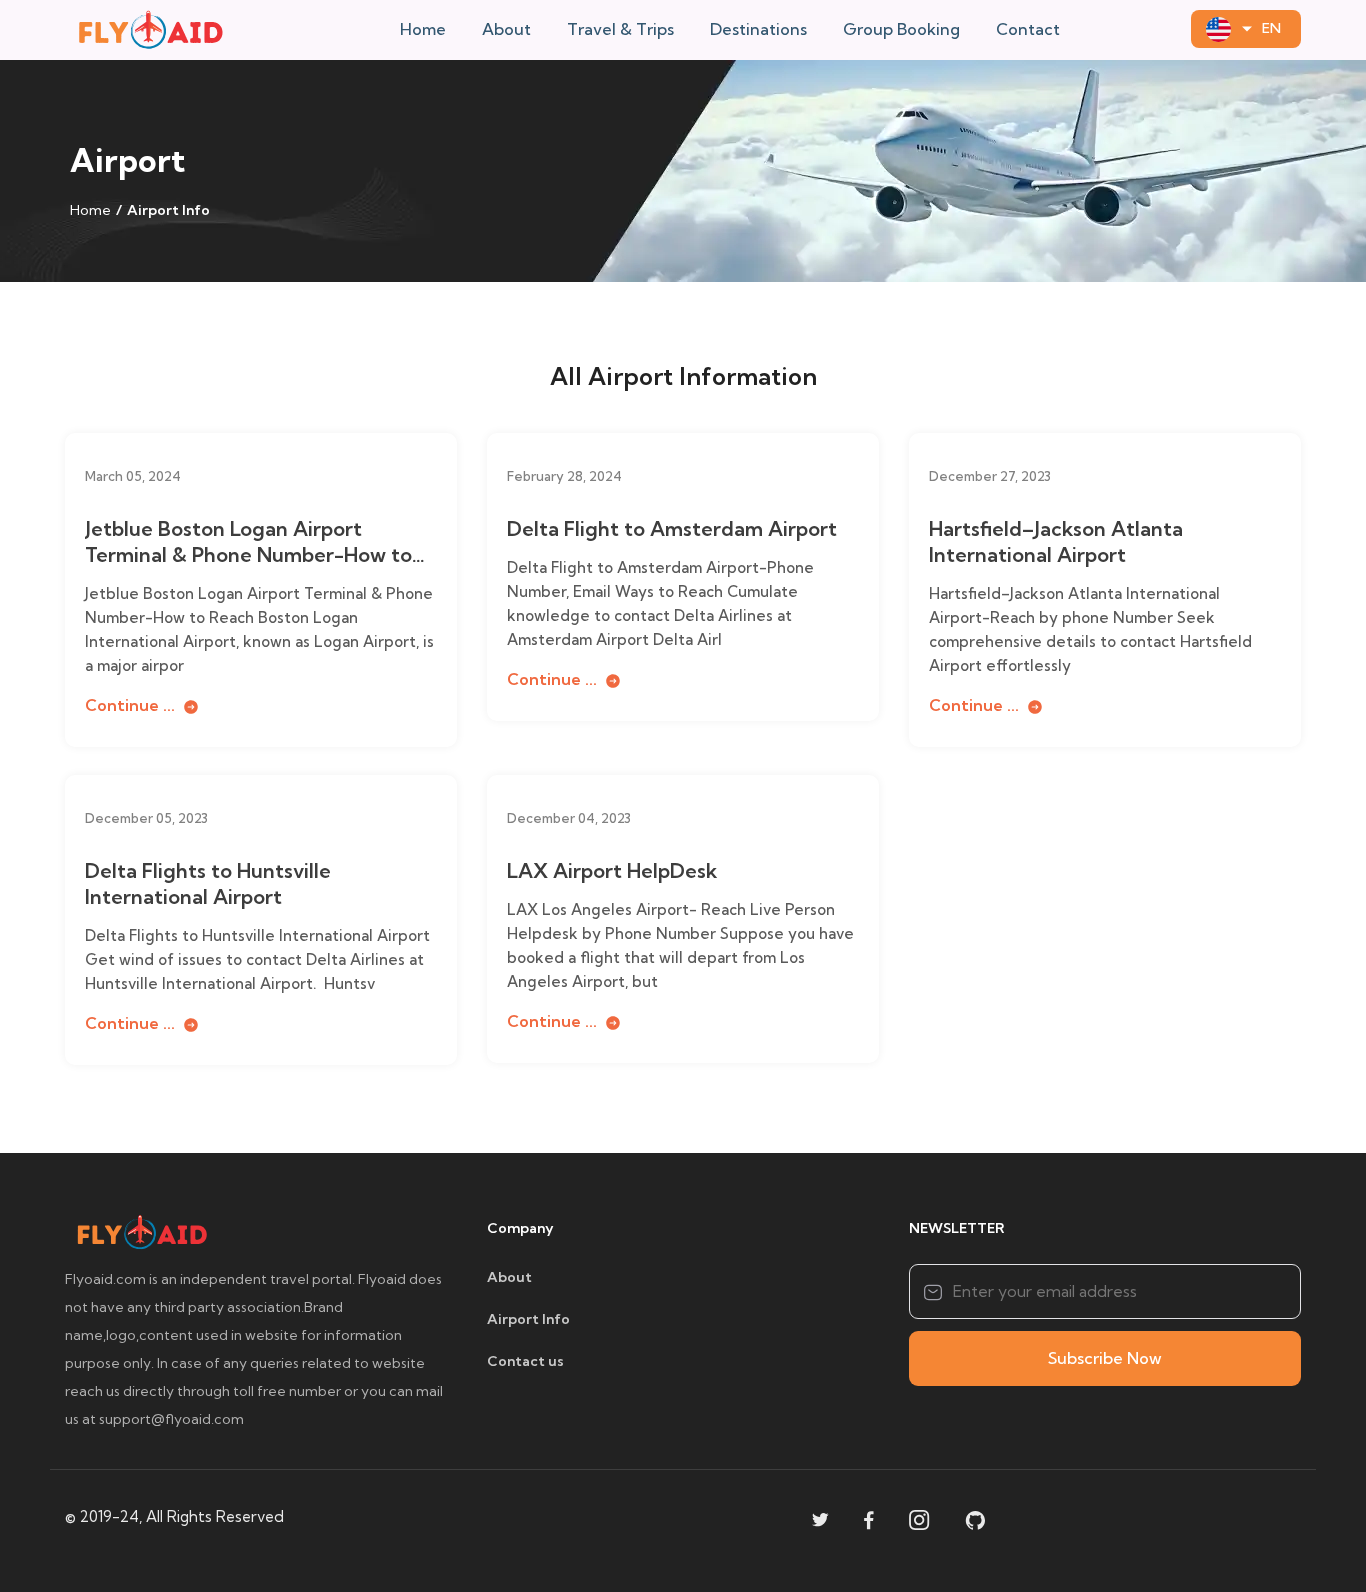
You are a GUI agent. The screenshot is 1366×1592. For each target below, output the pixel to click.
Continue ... (132, 705)
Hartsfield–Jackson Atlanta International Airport (1056, 541)
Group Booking (901, 29)
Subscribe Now (1105, 1358)
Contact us (525, 1361)
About (506, 29)
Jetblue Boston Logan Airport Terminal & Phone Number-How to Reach (248, 542)
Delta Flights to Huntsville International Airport (208, 883)
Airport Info (528, 1319)
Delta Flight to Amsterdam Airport (672, 528)
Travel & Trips (620, 29)
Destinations (758, 29)
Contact (1028, 29)
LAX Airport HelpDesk (612, 870)
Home (423, 29)
